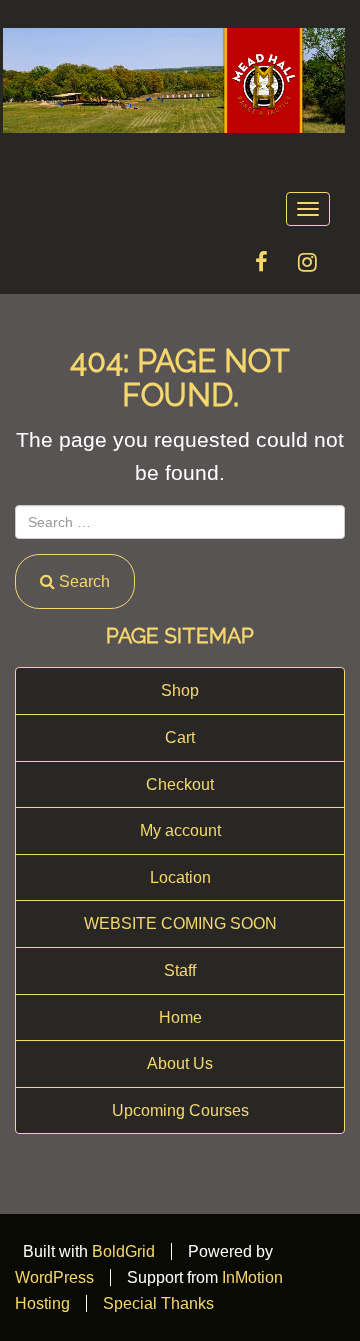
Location (180, 877)
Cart (180, 737)
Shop (180, 690)
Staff (180, 970)
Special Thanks (158, 1303)
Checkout (180, 784)
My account (180, 830)
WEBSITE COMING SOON (180, 923)
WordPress (54, 1277)
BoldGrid (123, 1251)
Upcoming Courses (180, 1110)
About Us (180, 1063)
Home (180, 1017)
